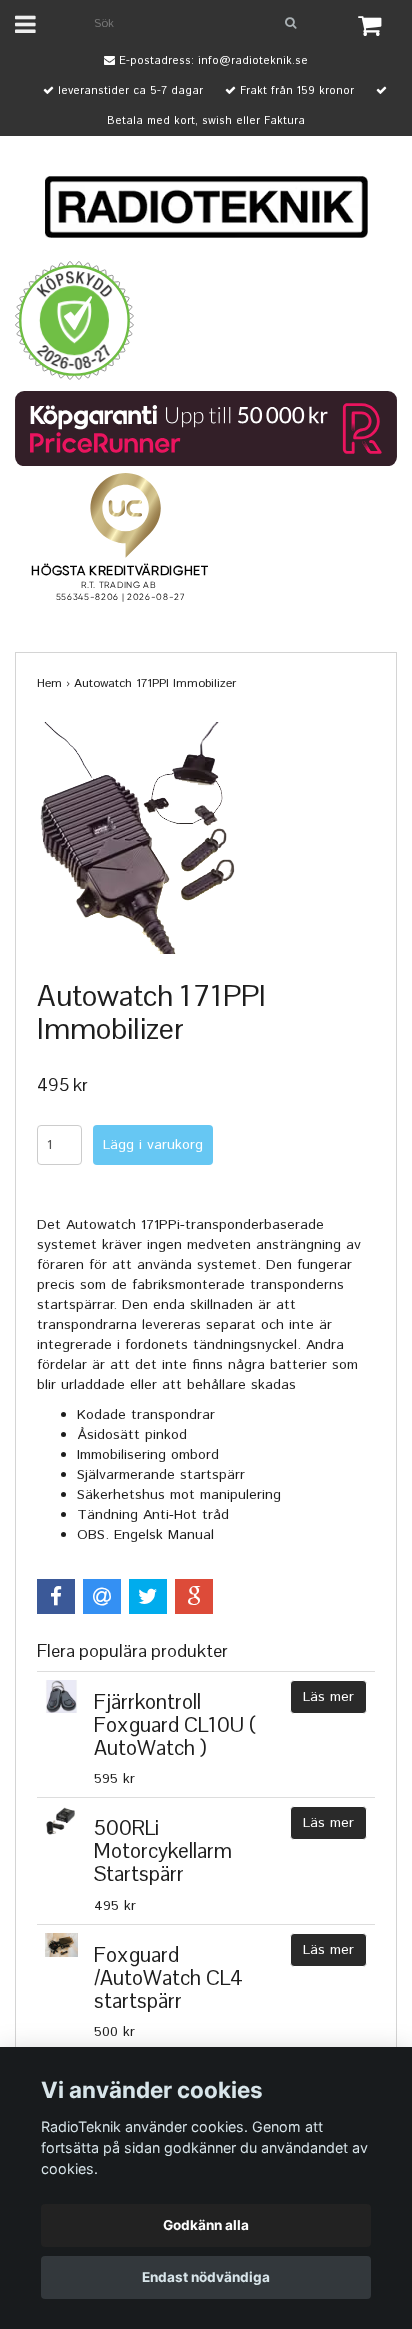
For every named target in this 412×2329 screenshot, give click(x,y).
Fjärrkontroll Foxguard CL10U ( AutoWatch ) (175, 1724)
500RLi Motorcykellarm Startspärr (163, 1850)
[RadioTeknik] (206, 207)
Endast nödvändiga (206, 2277)
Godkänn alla (206, 2225)
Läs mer (328, 1697)
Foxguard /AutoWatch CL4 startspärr (168, 1977)
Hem (49, 683)
